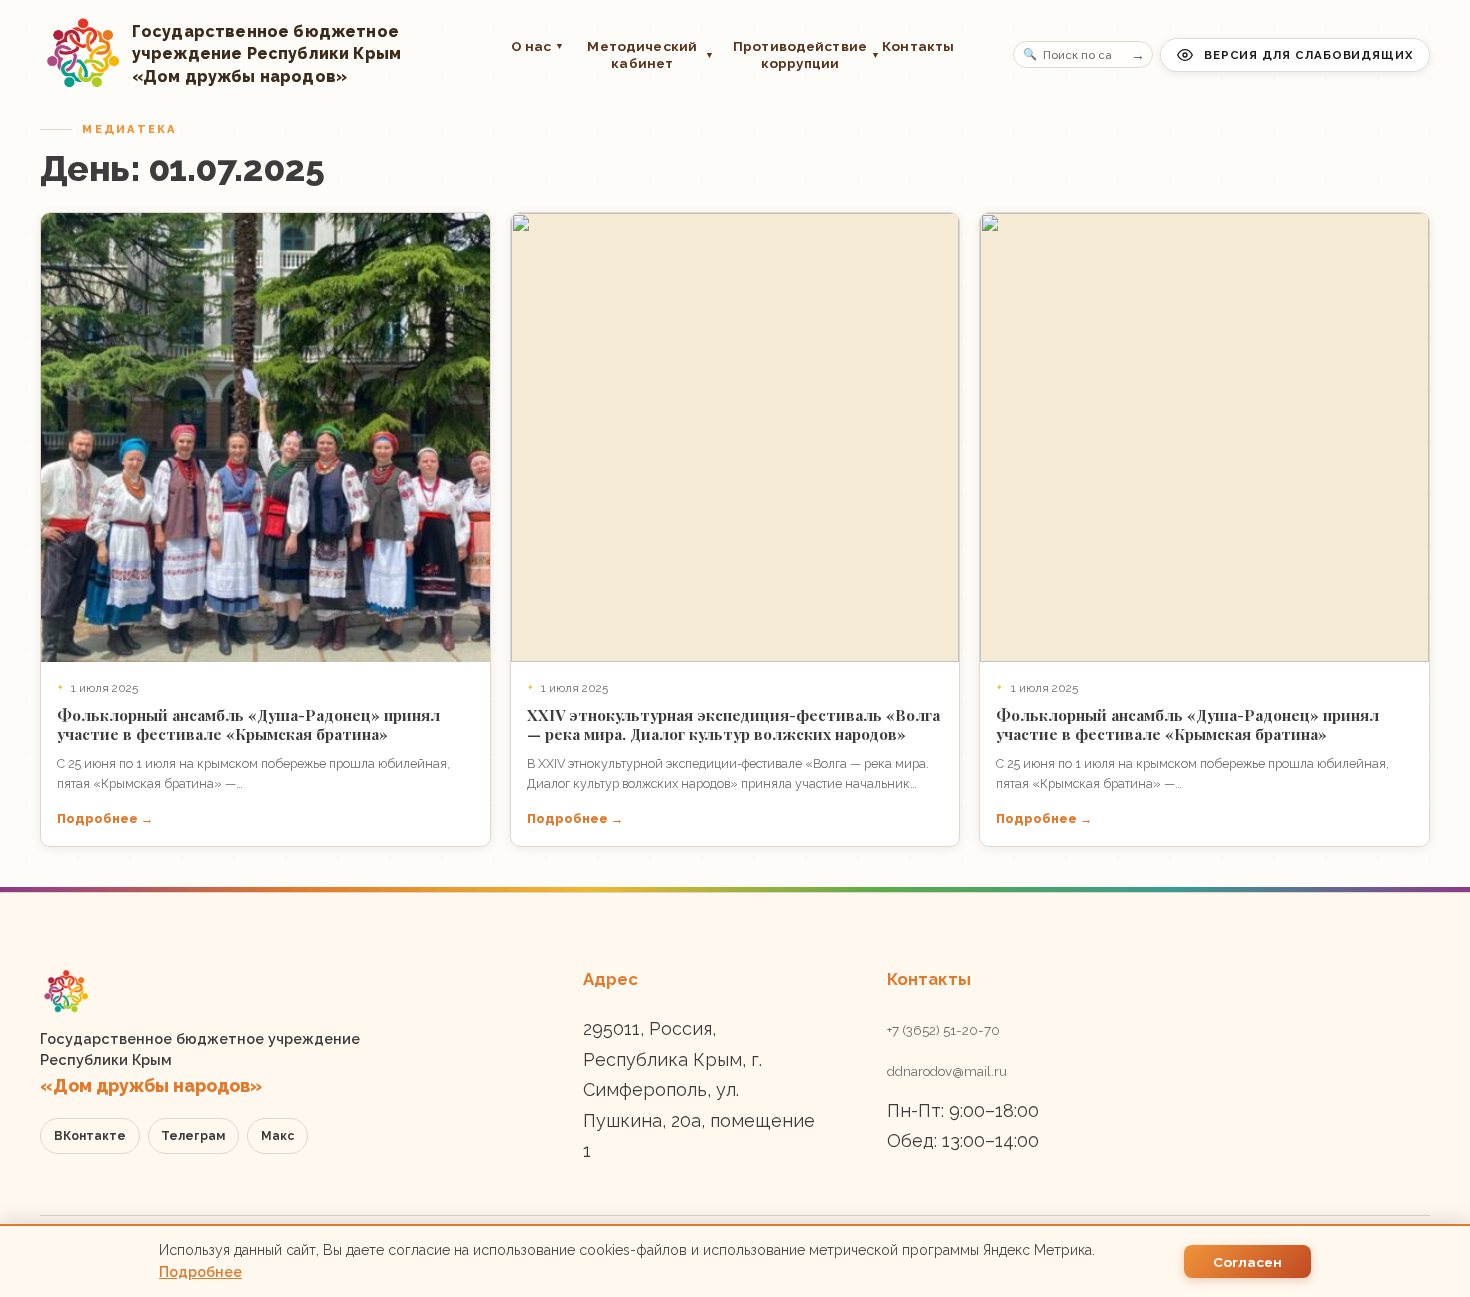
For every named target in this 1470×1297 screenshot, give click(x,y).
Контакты (918, 46)
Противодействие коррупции (798, 54)
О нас (538, 46)
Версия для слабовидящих (1308, 55)
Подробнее (200, 1272)
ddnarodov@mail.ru (947, 1071)
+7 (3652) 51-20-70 (943, 1030)
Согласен (1247, 1262)
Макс (277, 1136)
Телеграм (193, 1136)
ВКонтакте (90, 1136)
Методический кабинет (650, 54)
